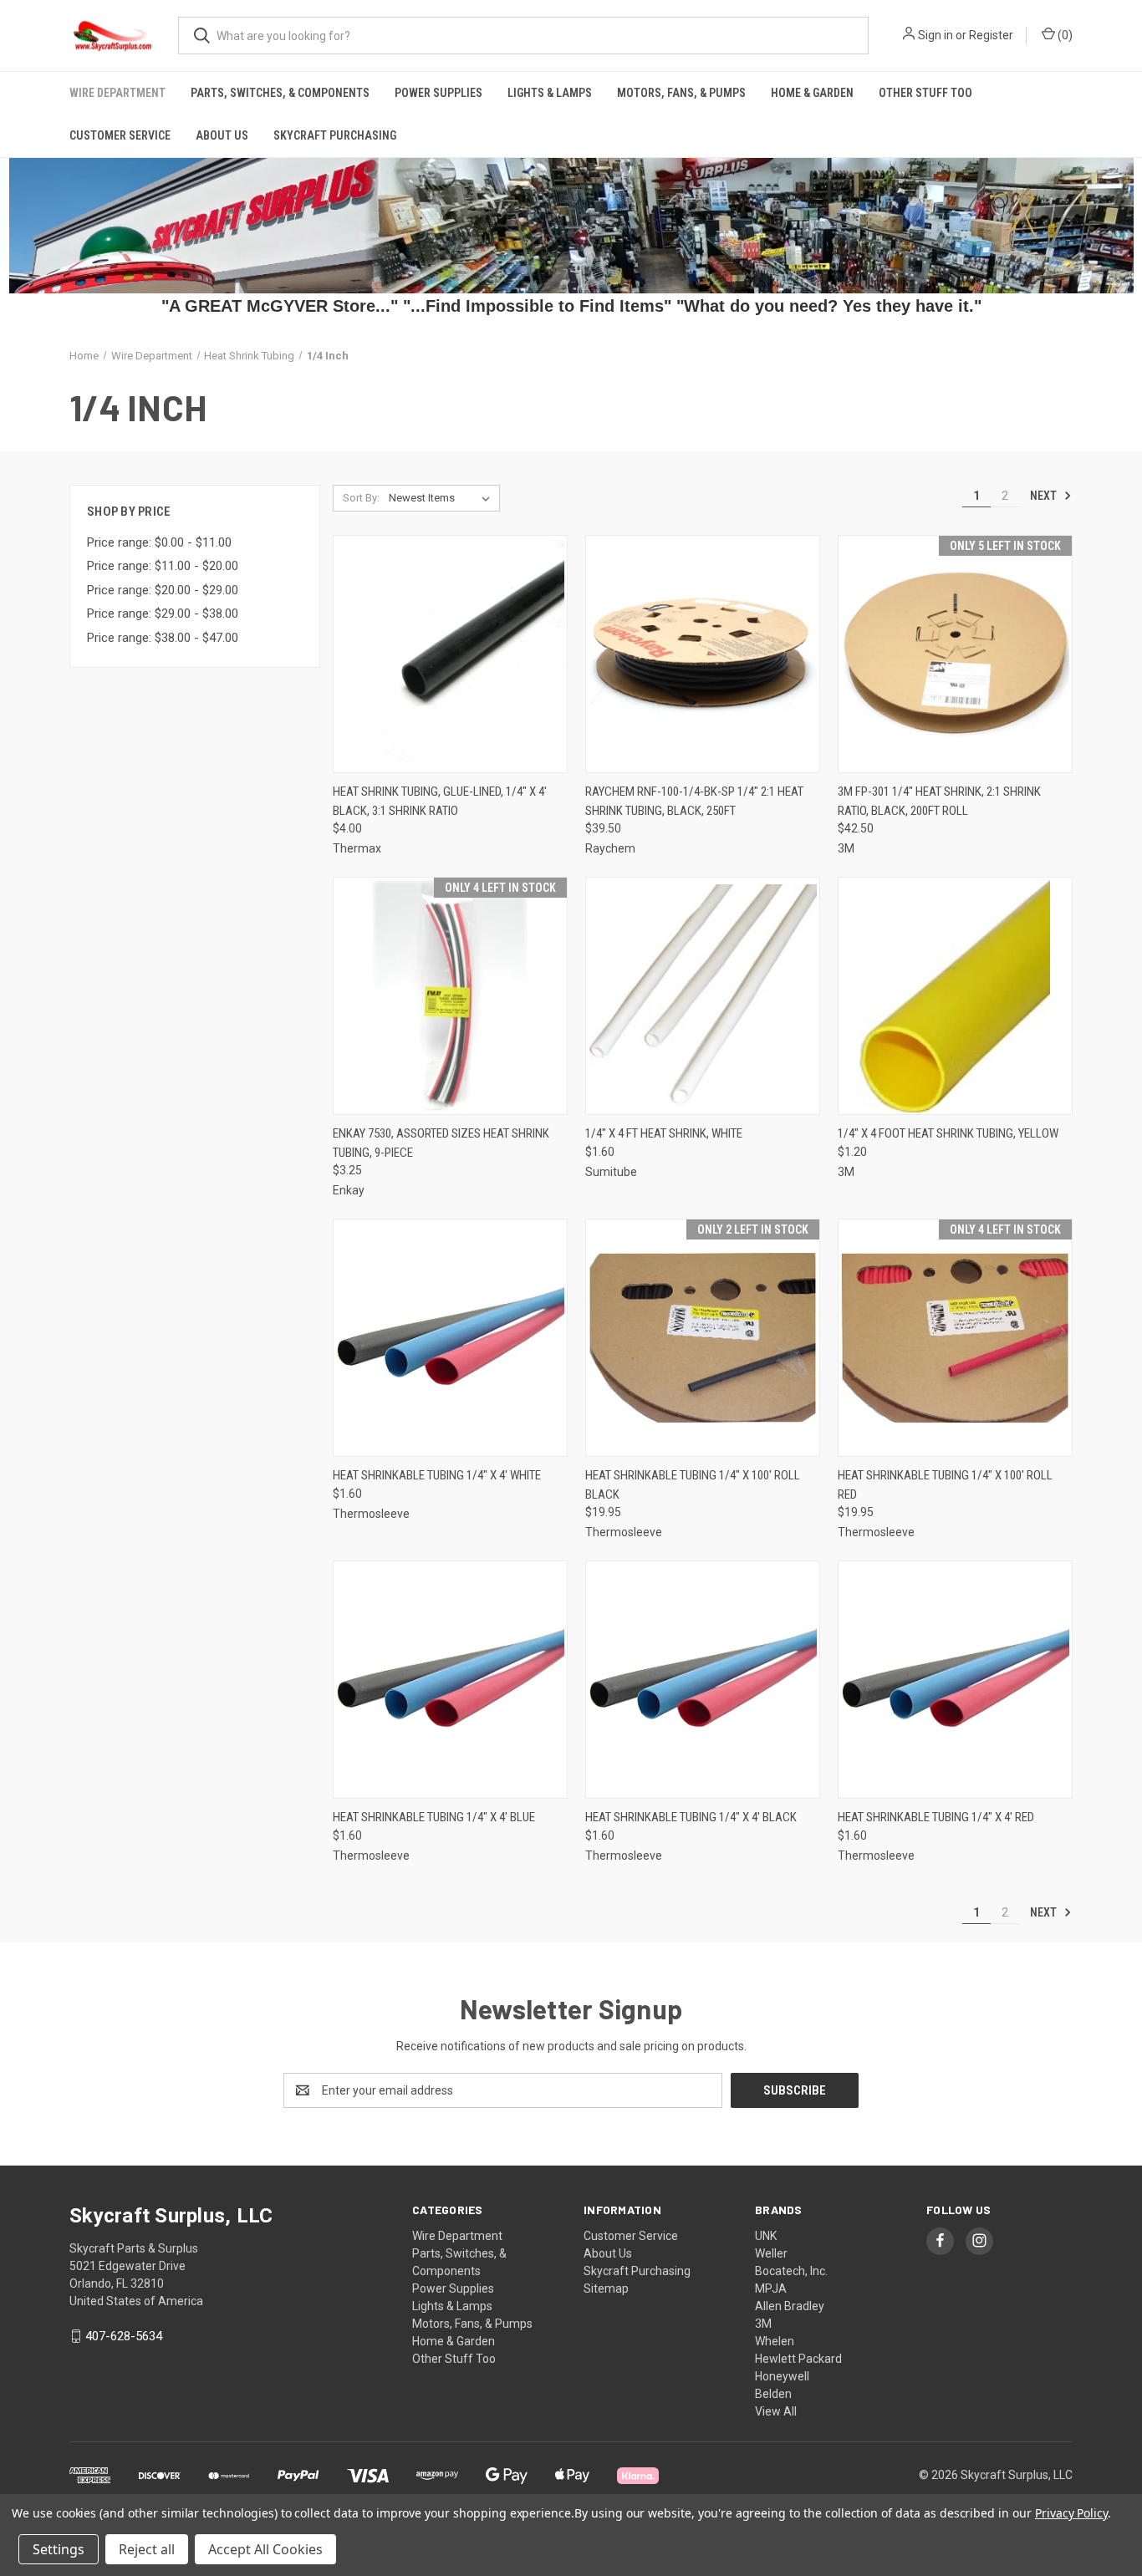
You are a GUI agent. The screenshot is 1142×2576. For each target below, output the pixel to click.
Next (1045, 496)
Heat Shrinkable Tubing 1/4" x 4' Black (691, 1817)
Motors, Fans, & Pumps (681, 93)
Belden (773, 2394)
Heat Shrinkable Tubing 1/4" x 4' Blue (434, 1817)
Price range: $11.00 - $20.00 (163, 566)
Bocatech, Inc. (791, 2271)
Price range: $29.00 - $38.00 (163, 613)
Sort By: (361, 498)
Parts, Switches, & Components (280, 93)
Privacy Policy (1071, 2513)
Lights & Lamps (550, 93)
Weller (771, 2253)
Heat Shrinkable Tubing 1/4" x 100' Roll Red (945, 1485)
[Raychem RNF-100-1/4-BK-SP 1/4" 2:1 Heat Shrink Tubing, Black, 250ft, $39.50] (703, 654)
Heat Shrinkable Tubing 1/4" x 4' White (437, 1475)
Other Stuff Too (925, 93)
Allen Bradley (790, 2306)
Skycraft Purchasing (335, 135)
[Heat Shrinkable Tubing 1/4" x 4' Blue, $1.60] (450, 1680)
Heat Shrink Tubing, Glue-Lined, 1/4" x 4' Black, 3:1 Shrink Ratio (440, 801)
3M (763, 2324)
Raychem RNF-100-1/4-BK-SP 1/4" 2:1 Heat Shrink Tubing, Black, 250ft (694, 801)
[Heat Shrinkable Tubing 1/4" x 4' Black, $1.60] (703, 1680)
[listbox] (443, 498)
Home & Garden (812, 93)
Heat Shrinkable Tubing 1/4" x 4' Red (936, 1817)
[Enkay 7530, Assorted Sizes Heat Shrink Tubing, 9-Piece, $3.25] (450, 996)
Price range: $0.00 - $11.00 (159, 542)
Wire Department (117, 93)
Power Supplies (438, 93)
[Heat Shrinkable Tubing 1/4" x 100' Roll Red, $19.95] (955, 1338)
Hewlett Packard (798, 2359)
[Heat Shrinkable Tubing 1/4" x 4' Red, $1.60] (955, 1680)
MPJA (771, 2288)
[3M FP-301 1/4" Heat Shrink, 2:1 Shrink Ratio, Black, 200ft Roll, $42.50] (955, 654)
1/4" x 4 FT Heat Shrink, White (664, 1133)
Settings (59, 2549)
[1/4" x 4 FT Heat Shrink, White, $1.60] (703, 996)
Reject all (147, 2549)
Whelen (775, 2341)
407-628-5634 (124, 2336)
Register (991, 35)
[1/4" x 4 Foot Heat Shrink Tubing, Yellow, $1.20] (955, 996)
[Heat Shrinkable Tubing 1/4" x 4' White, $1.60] (450, 1338)
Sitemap (606, 2288)
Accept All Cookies (265, 2549)
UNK (766, 2236)
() (1064, 35)
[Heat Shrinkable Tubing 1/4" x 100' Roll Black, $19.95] (703, 1338)
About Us (222, 135)
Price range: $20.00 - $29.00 (163, 590)
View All (776, 2411)
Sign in (936, 35)
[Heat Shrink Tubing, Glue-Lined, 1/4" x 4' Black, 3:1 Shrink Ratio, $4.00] (450, 654)
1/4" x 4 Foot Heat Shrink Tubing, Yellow (948, 1133)
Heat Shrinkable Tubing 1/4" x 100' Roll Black (693, 1485)
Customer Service (120, 135)
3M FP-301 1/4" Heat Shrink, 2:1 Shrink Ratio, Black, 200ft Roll (939, 801)
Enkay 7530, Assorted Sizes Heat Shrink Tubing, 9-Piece (441, 1143)
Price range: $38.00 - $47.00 (163, 638)
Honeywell (782, 2376)
